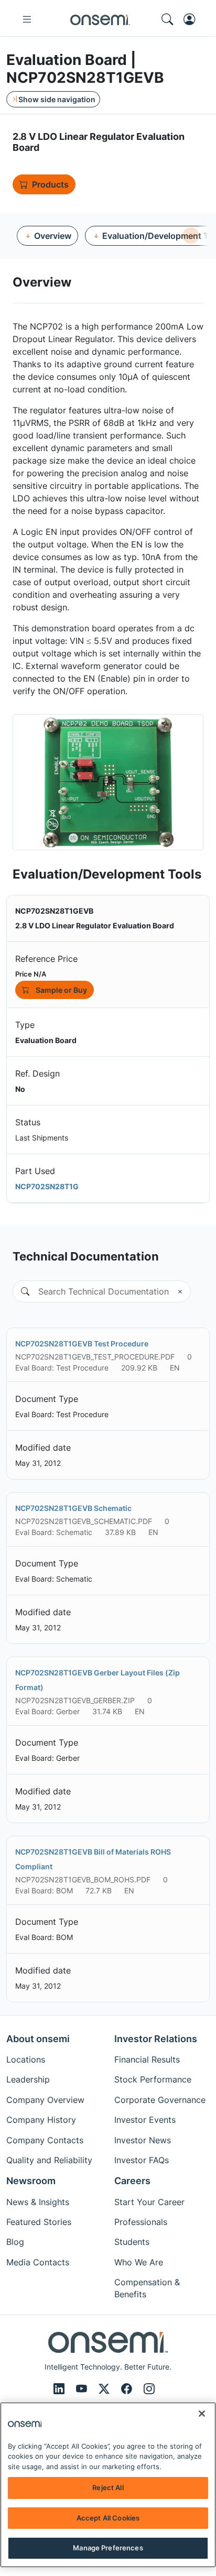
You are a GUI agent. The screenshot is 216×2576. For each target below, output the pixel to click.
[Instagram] (149, 2389)
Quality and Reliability (49, 2160)
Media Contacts (38, 2262)
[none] (191, 235)
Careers (132, 2181)
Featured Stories (39, 2222)
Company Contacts (45, 2140)
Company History (41, 2120)
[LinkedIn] (61, 2389)
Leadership (28, 2079)
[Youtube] (83, 2389)
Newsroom (31, 2181)
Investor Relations (156, 2039)
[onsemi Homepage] (100, 19)
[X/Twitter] (106, 2389)
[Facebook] (128, 2389)
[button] (21, 1291)
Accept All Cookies (108, 2518)
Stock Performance (153, 2079)
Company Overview (45, 2100)
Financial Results (147, 2059)
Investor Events (145, 2120)
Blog (15, 2242)
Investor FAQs (142, 2160)
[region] (108, 2485)
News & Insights (38, 2202)
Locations (26, 2059)
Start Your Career (149, 2202)
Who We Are (139, 2262)
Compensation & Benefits (147, 2288)
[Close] (202, 2414)
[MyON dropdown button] (192, 19)
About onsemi (38, 2039)
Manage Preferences (108, 2548)
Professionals (141, 2222)
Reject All (108, 2487)
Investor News (143, 2140)
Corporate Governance (160, 2100)
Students (132, 2242)
